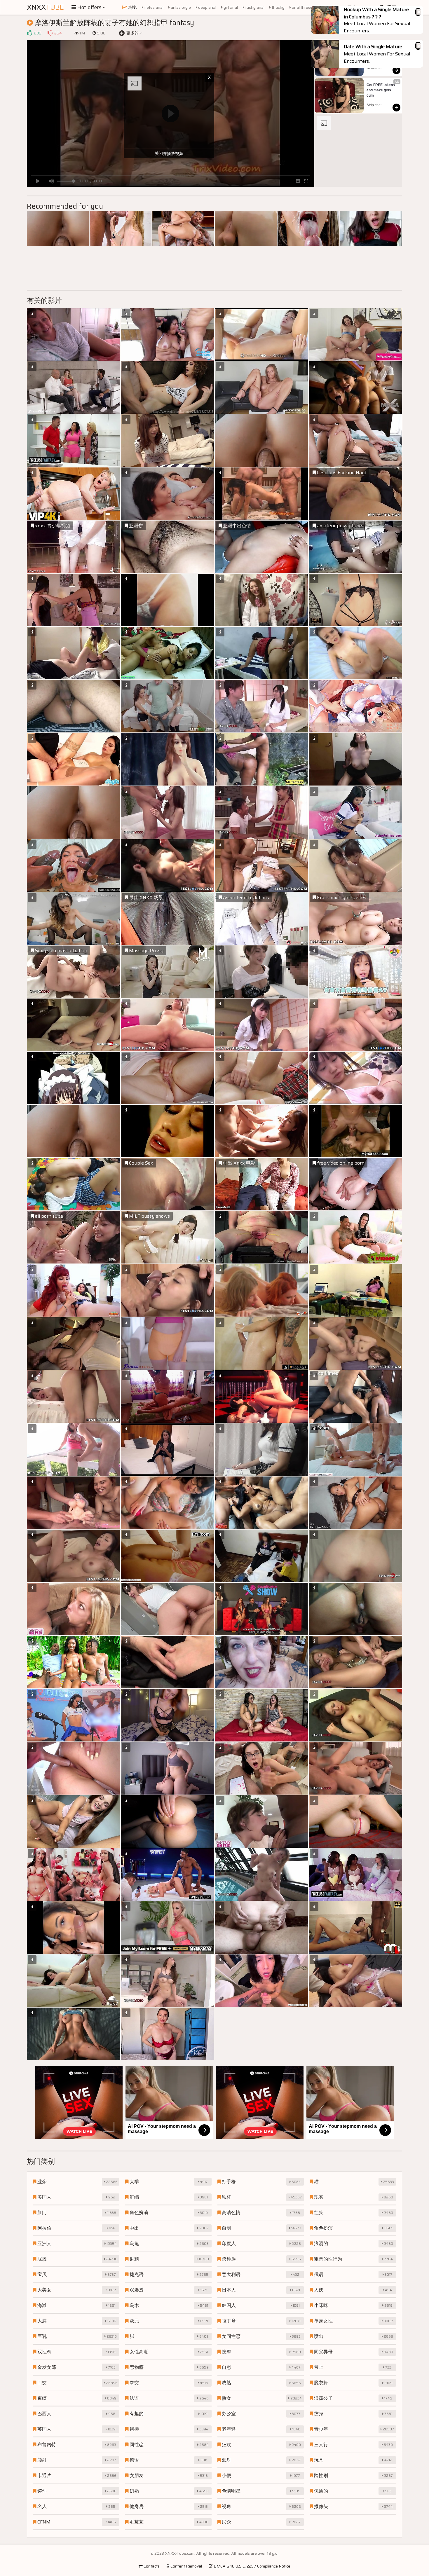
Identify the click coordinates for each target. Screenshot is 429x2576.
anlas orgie (180, 7)
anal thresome (305, 7)
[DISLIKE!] (50, 33)
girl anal (230, 7)
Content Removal (186, 2566)
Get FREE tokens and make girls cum (381, 90)
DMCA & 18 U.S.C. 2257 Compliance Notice (252, 2566)
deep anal (207, 7)
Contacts (151, 2566)
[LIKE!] (29, 33)
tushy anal (254, 7)
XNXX (45, 7)
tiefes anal (153, 7)
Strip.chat (374, 68)
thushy (278, 7)
